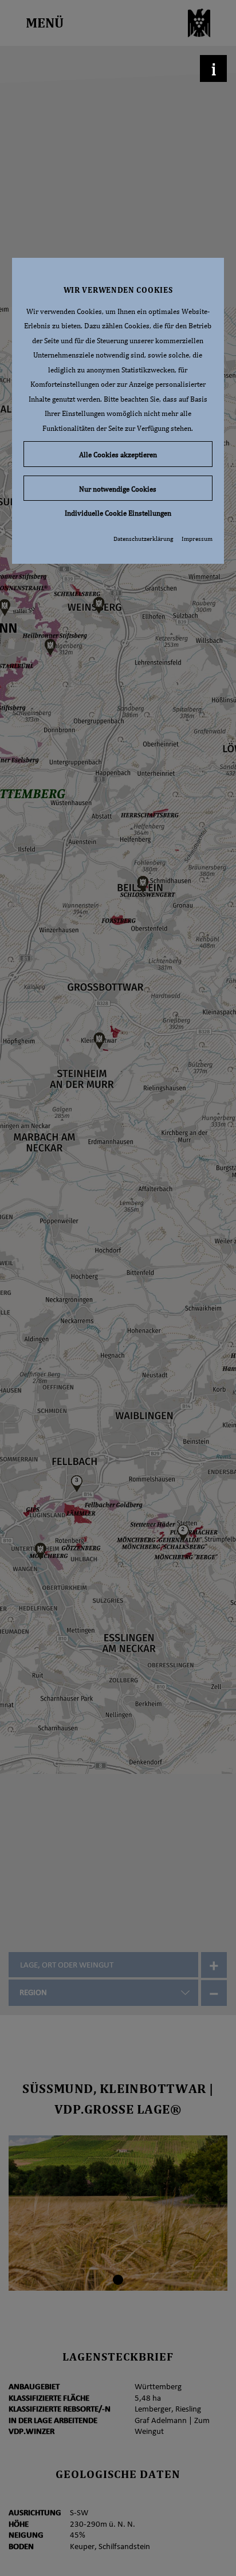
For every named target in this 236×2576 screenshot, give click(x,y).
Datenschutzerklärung (143, 539)
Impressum (197, 539)
